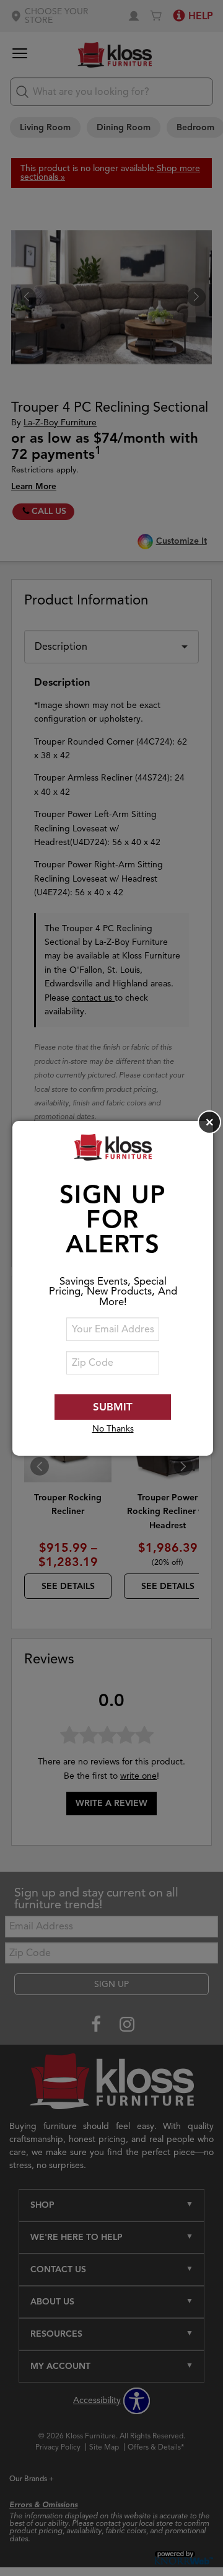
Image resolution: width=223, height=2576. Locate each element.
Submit (113, 1407)
